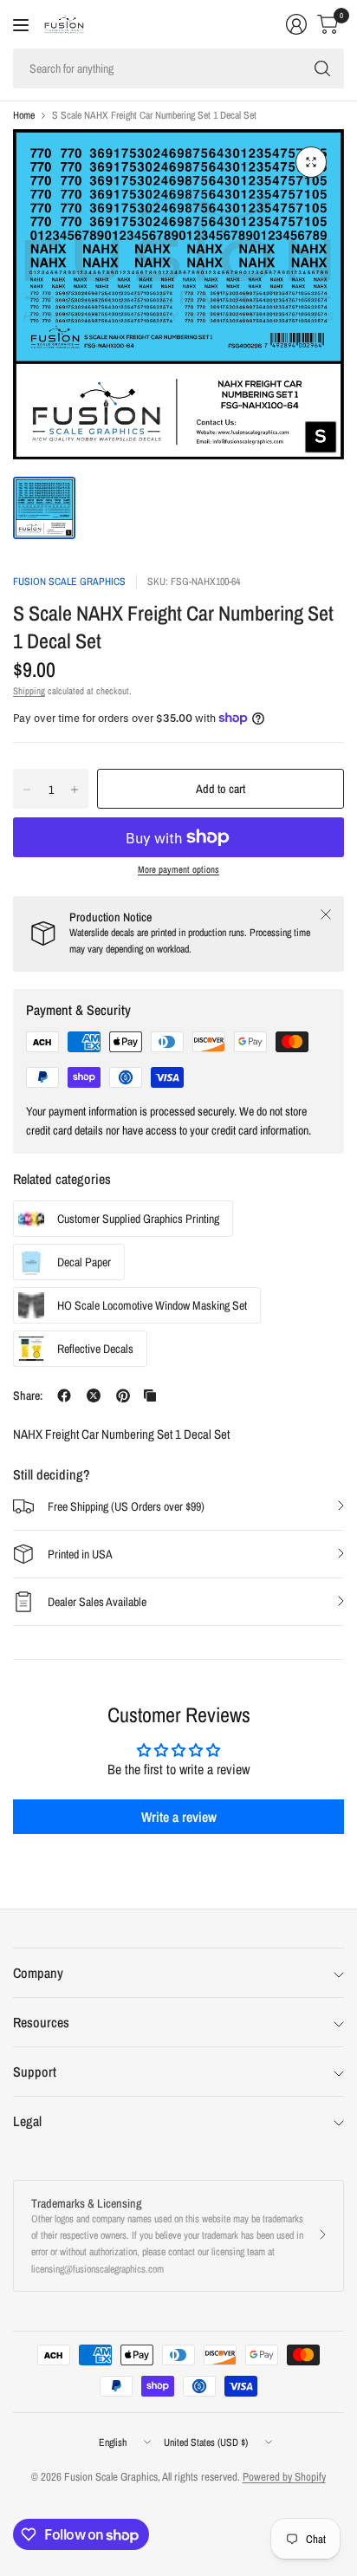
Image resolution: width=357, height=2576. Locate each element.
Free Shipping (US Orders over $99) (126, 1506)
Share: (28, 1395)
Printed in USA (80, 1554)
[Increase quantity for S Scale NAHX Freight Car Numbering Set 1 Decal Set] (75, 790)
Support (35, 2072)
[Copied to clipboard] (150, 1395)
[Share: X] (94, 1395)
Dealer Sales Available (97, 1602)
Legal (27, 2121)
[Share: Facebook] (64, 1395)
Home (24, 115)
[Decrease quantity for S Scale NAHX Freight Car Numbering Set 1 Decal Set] (27, 790)
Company (38, 1973)
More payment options (178, 869)
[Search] (322, 68)
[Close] (326, 914)
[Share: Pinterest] (123, 1395)
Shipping (29, 691)
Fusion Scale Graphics (69, 582)
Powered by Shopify (284, 2477)
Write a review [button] (179, 1817)
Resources (41, 2022)
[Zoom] (311, 162)
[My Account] (296, 24)
